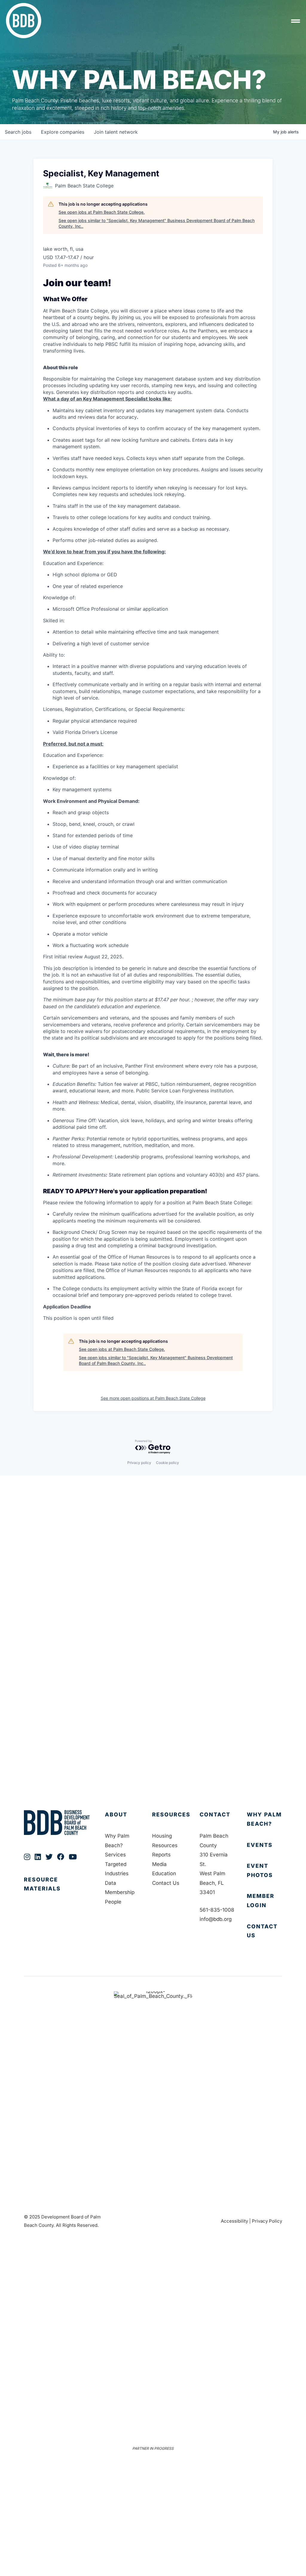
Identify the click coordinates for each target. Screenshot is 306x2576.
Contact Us (166, 1883)
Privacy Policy (267, 2221)
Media (159, 1864)
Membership (120, 1892)
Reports (161, 1855)
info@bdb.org (216, 1919)
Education (164, 1873)
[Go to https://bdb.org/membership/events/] (264, 1845)
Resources (171, 1814)
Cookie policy (167, 1463)
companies (63, 132)
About (116, 1814)
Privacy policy (139, 1463)
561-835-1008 (217, 1910)
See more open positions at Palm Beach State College (153, 1398)
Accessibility (234, 2221)
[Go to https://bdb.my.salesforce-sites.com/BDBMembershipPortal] (264, 1901)
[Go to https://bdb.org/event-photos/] (264, 1871)
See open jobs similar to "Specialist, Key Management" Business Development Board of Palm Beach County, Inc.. (157, 223)
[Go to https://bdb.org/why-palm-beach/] (264, 1819)
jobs (18, 132)
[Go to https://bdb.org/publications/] (58, 1890)
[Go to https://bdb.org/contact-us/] (264, 1931)
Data (111, 1883)
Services (115, 1855)
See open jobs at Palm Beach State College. (102, 212)
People (113, 1902)
